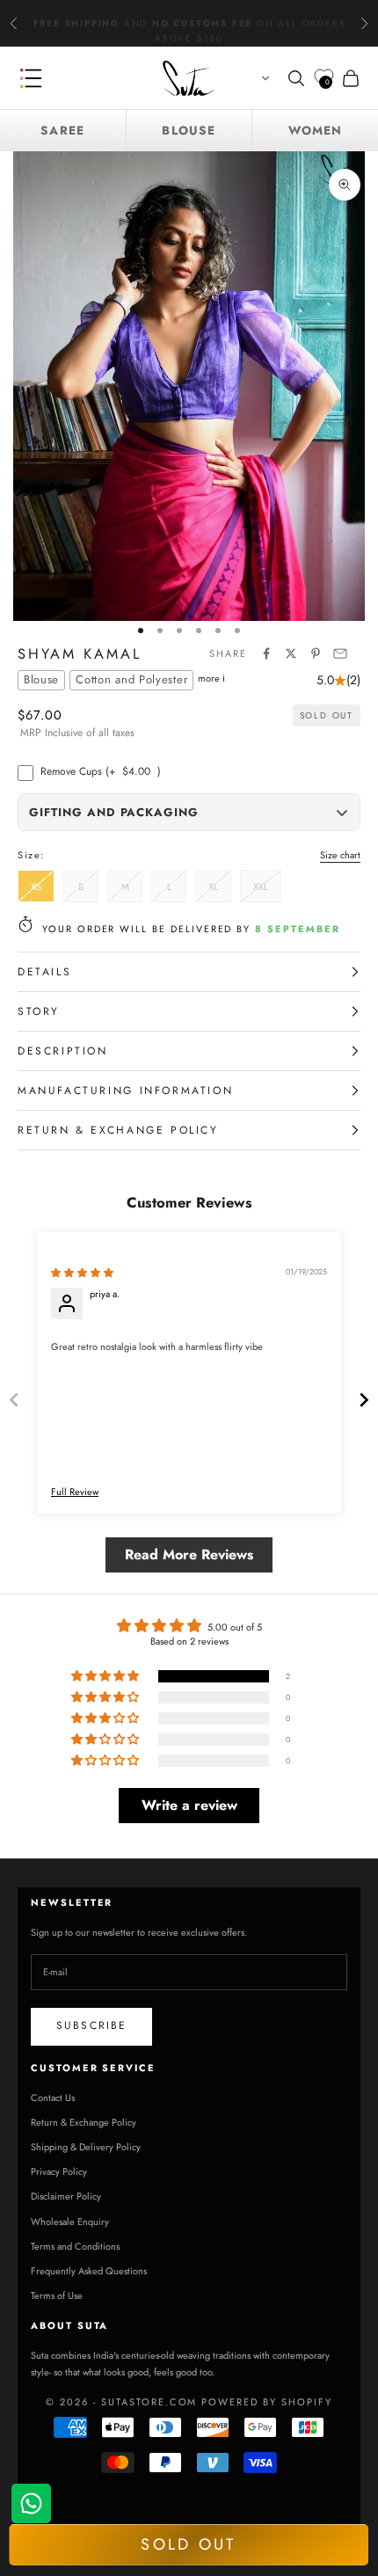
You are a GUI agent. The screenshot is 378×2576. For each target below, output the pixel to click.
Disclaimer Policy (66, 2196)
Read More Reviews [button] (189, 1554)
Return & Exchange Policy (84, 2122)
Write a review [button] (189, 1805)
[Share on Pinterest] (316, 653)
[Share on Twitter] (291, 653)
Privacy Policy (59, 2171)
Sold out (188, 2544)
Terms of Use (57, 2295)
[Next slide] (364, 1400)
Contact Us (53, 2098)
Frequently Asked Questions (89, 2271)
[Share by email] (340, 653)
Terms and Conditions (75, 2246)
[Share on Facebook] (266, 653)
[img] (82, 1273)
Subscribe (91, 2025)
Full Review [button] (75, 1492)
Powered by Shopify (267, 2402)
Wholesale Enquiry (70, 2222)
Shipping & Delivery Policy (86, 2147)
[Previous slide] (14, 1400)
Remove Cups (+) (101, 771)
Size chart (340, 855)
